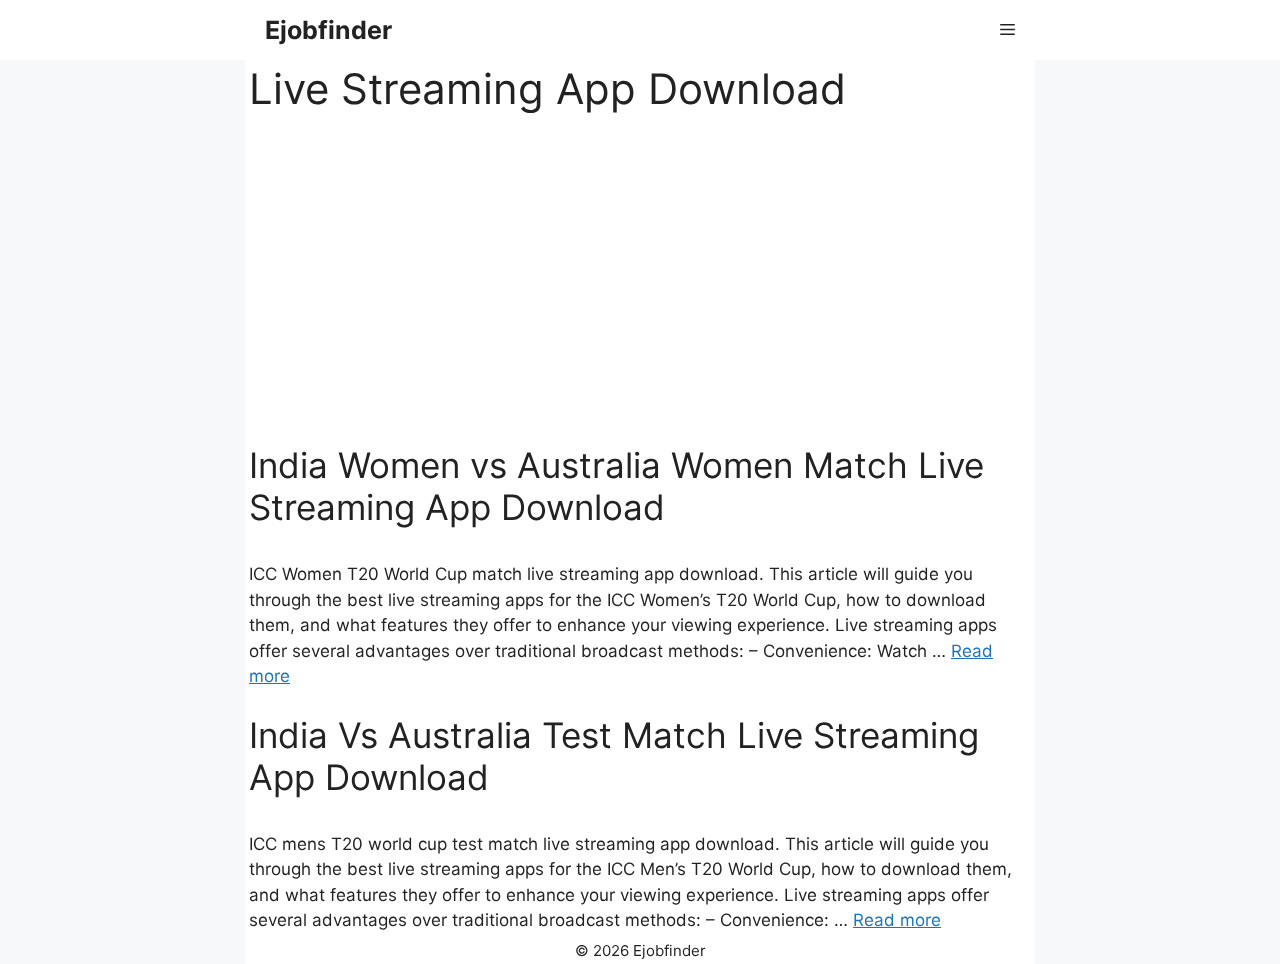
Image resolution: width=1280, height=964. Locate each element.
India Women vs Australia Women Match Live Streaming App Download (616, 486)
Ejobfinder (328, 30)
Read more (897, 920)
